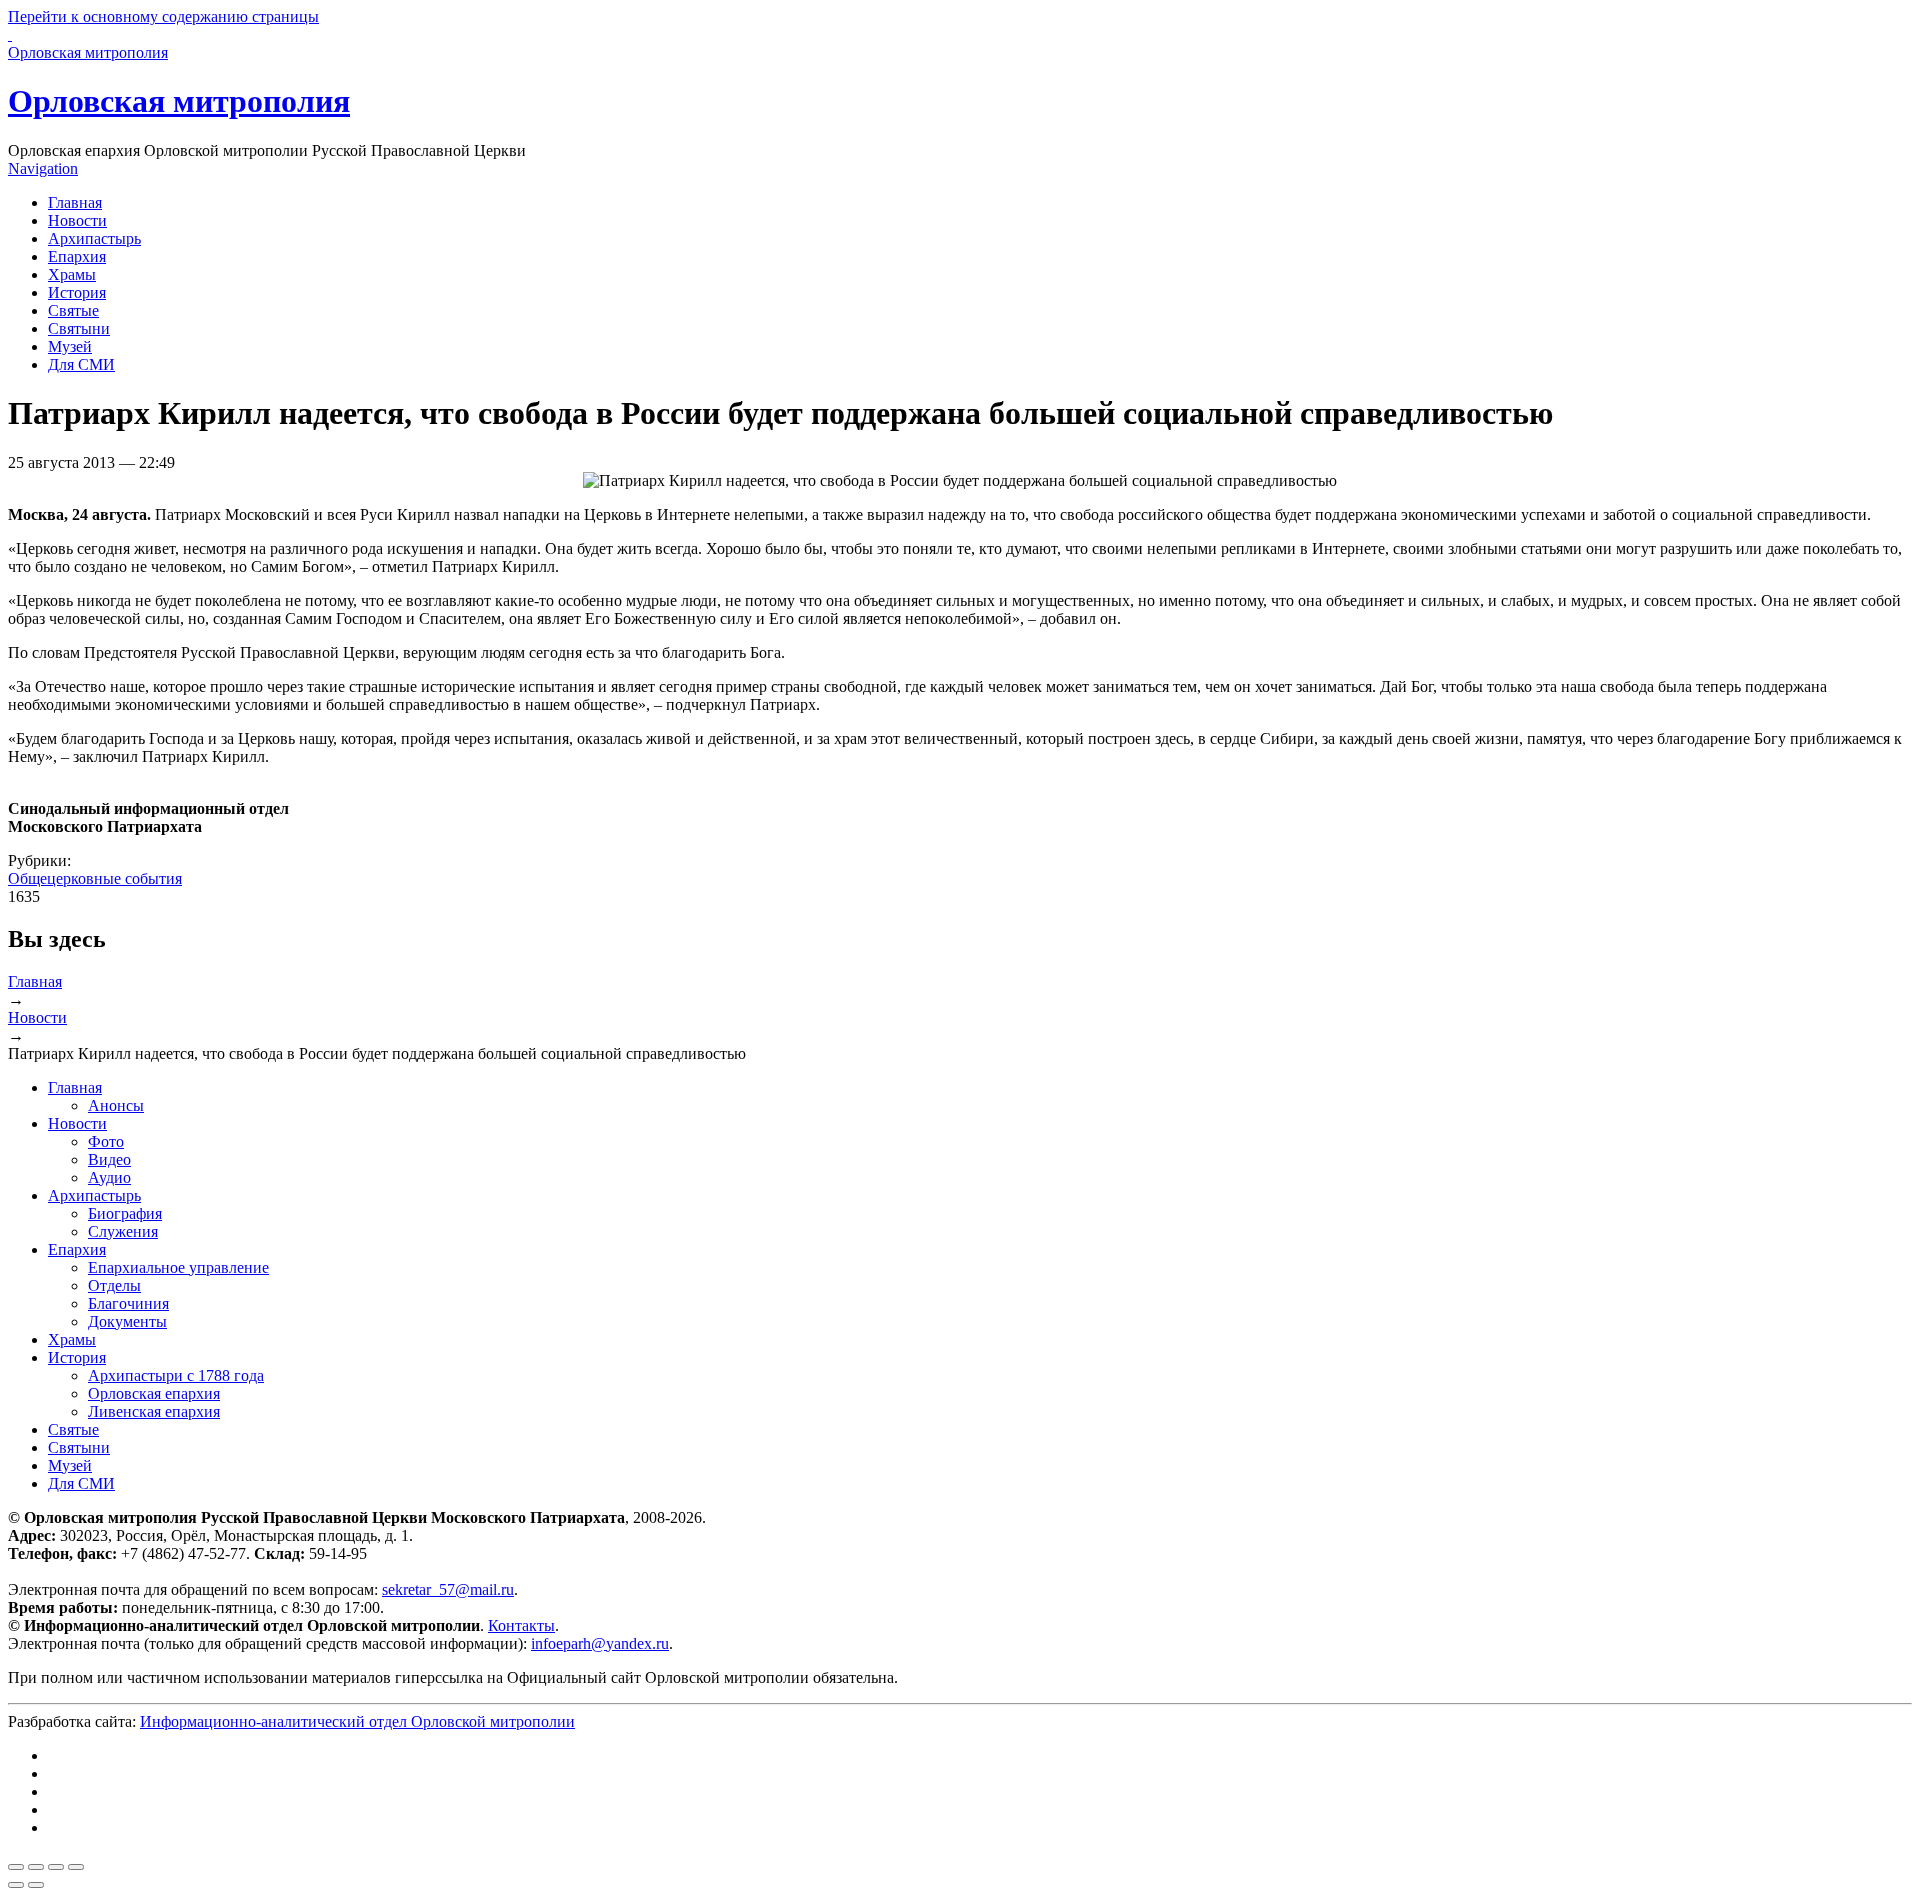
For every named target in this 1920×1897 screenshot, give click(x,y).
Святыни (79, 328)
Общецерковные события (95, 878)
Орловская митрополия (179, 101)
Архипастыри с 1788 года (176, 1375)
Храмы (72, 274)
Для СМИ (81, 364)
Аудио (109, 1177)
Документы (127, 1321)
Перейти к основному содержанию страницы (163, 16)
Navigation (43, 168)
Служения (123, 1231)
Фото (106, 1141)
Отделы (114, 1285)
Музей (70, 346)
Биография (125, 1213)
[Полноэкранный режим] (56, 1867)
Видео (109, 1159)
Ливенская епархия (154, 1411)
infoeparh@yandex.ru (600, 1643)
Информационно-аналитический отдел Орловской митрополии (357, 1721)
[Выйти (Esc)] (16, 1867)
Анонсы (116, 1105)
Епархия (77, 256)
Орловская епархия (154, 1393)
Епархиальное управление (178, 1267)
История (77, 292)
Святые (73, 310)
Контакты (521, 1625)
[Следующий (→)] (36, 1885)
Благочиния (128, 1303)
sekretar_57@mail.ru (448, 1589)
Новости (77, 220)
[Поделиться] (36, 1867)
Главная (75, 202)
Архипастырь (94, 238)
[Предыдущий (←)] (16, 1885)
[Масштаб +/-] (76, 1867)
